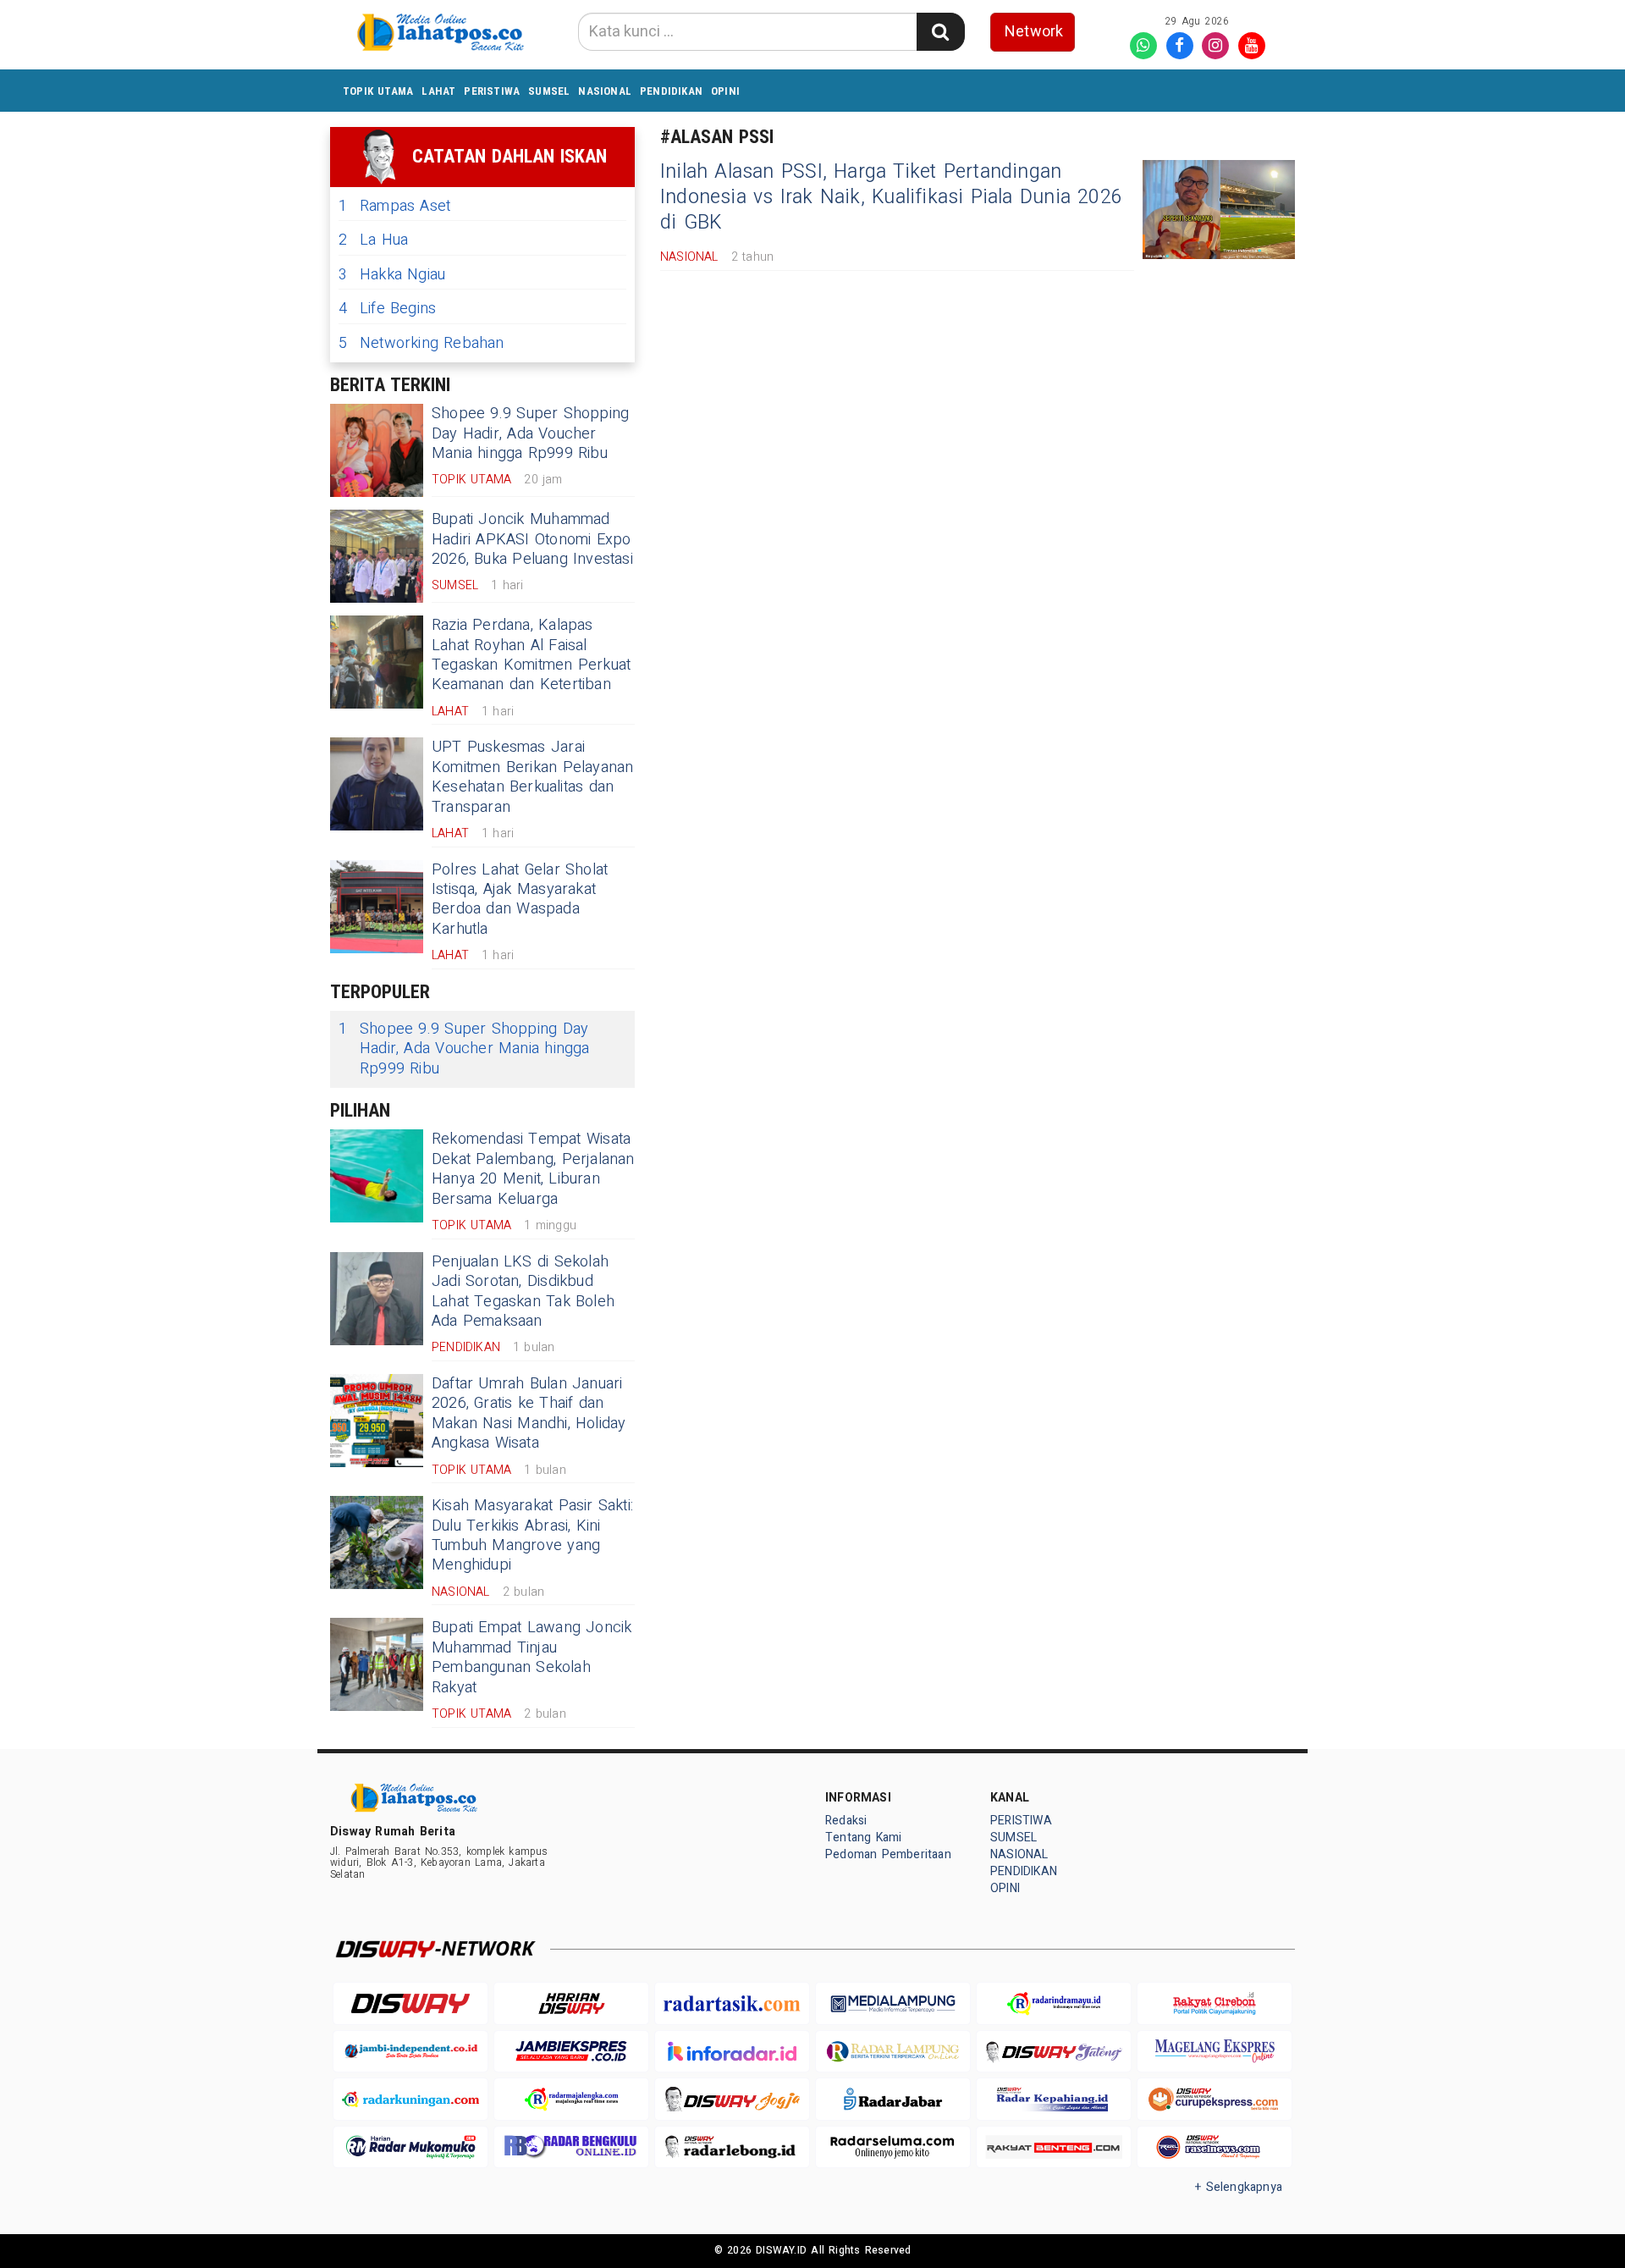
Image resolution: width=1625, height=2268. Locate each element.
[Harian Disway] (571, 2003)
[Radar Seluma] (893, 2147)
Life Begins (387, 309)
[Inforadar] (732, 2052)
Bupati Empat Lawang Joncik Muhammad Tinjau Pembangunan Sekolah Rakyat (532, 1657)
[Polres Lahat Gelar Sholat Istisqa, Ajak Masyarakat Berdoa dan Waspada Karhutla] (377, 907)
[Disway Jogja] (732, 2099)
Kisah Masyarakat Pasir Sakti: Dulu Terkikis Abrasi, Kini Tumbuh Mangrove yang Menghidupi (532, 1535)
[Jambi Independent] (410, 2052)
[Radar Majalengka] (571, 2099)
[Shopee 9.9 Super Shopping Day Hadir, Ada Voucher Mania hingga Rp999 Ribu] (377, 450)
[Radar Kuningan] (410, 2099)
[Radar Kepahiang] (1054, 2099)
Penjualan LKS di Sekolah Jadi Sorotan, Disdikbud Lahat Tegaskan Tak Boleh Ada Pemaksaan (523, 1291)
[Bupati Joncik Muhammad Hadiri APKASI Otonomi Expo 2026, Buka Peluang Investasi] (377, 556)
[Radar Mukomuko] (410, 2147)
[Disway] (410, 2003)
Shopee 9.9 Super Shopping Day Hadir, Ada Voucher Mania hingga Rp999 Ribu (530, 433)
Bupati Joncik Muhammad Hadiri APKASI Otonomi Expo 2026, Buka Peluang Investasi (532, 539)
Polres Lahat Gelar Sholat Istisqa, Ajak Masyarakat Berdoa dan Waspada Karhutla (520, 899)
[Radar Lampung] (893, 2052)
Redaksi (846, 1821)
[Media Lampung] (893, 2003)
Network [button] (1034, 32)
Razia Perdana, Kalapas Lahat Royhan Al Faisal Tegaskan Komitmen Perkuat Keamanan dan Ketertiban (531, 655)
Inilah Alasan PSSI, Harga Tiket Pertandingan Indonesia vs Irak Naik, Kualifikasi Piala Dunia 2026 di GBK (891, 197)
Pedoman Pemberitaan (888, 1854)
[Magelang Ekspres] (1215, 2052)
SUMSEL (549, 91)
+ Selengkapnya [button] (1239, 2187)
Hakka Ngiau (392, 275)
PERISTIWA (492, 91)
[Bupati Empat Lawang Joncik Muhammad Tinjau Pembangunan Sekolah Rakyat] (377, 1664)
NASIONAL (605, 91)
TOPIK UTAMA (378, 91)
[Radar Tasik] (732, 2003)
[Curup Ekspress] (1215, 2099)
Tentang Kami (864, 1838)
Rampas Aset (394, 206)
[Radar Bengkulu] (571, 2147)
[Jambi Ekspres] (571, 2052)
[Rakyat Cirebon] (1215, 2003)
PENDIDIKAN (671, 91)
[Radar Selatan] (1215, 2147)
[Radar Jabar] (893, 2099)
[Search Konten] (940, 32)
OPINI (725, 91)
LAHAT (438, 91)
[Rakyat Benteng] (1054, 2147)
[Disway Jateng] (1054, 2052)
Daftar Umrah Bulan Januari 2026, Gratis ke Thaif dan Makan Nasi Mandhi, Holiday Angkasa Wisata (529, 1413)
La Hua (373, 240)
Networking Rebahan (421, 343)
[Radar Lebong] (732, 2147)
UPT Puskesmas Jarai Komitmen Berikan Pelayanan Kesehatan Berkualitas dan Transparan (532, 777)
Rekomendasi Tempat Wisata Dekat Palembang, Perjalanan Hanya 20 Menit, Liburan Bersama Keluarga (533, 1169)
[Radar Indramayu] (1054, 2003)
